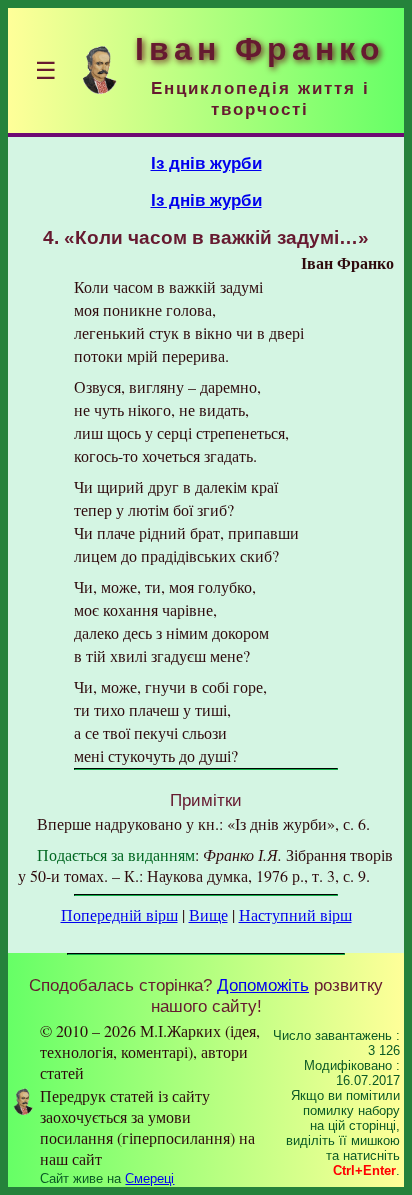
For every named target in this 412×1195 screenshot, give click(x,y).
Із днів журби (206, 163)
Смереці (149, 1178)
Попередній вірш (119, 914)
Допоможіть (263, 985)
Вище (208, 914)
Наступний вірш (295, 914)
